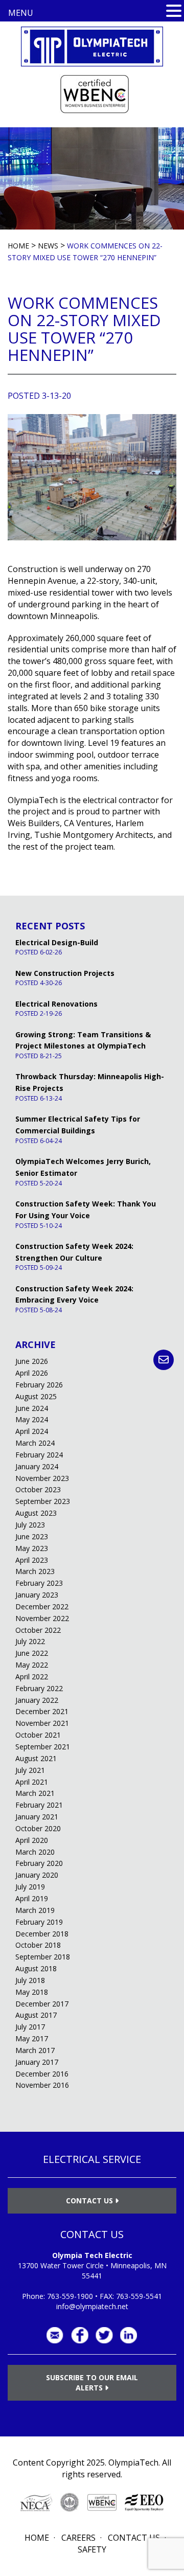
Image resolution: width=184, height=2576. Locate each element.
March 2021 (35, 1793)
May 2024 (32, 1419)
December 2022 (42, 1606)
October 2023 (38, 1489)
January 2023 (37, 1595)
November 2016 (42, 2085)
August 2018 (36, 1968)
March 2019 (35, 1910)
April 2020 (32, 1840)
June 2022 (32, 1653)
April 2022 (32, 1677)
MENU (21, 13)
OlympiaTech (133, 2463)
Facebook (80, 2335)
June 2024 (32, 1408)
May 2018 (32, 1992)
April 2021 (32, 1782)
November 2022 (42, 1618)
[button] (174, 11)
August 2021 (36, 1758)
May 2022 (32, 1665)
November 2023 (42, 1478)
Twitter (104, 2335)
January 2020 (37, 1875)
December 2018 (42, 1934)
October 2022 (38, 1630)
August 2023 (36, 1513)
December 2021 (42, 1711)
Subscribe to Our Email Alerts (92, 2383)
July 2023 (30, 1525)
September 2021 (43, 1747)
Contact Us (90, 2201)
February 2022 (39, 1688)
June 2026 (32, 1361)
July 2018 (30, 1980)
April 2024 (32, 1431)
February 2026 (39, 1385)
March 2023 (35, 1571)
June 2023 (32, 1536)
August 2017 (36, 2015)
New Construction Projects (65, 973)
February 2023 (39, 1583)
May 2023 (32, 1548)
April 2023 (32, 1560)
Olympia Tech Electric (92, 2255)
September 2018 (43, 1957)
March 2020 (35, 1852)
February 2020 (39, 1863)
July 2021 (30, 1770)
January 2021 (37, 1817)
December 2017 (42, 2004)
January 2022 (37, 1700)
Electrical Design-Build (57, 942)
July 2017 (30, 2027)
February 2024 (39, 1455)
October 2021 (38, 1735)
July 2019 (30, 1887)
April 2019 (32, 1898)
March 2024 (35, 1443)
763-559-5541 (139, 2296)
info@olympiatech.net (92, 2306)
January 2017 (37, 2062)
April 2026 (32, 1373)
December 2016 (42, 2074)
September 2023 (43, 1501)
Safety (92, 2549)
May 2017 (32, 2038)
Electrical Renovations (56, 1004)
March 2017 (35, 2050)
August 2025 (36, 1396)
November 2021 (42, 1723)
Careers (78, 2538)
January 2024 (37, 1466)
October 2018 (38, 1945)
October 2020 (38, 1828)
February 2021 (39, 1805)
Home (37, 2538)
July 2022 (30, 1641)
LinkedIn (129, 2335)
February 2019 (39, 1922)
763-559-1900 (70, 2296)
